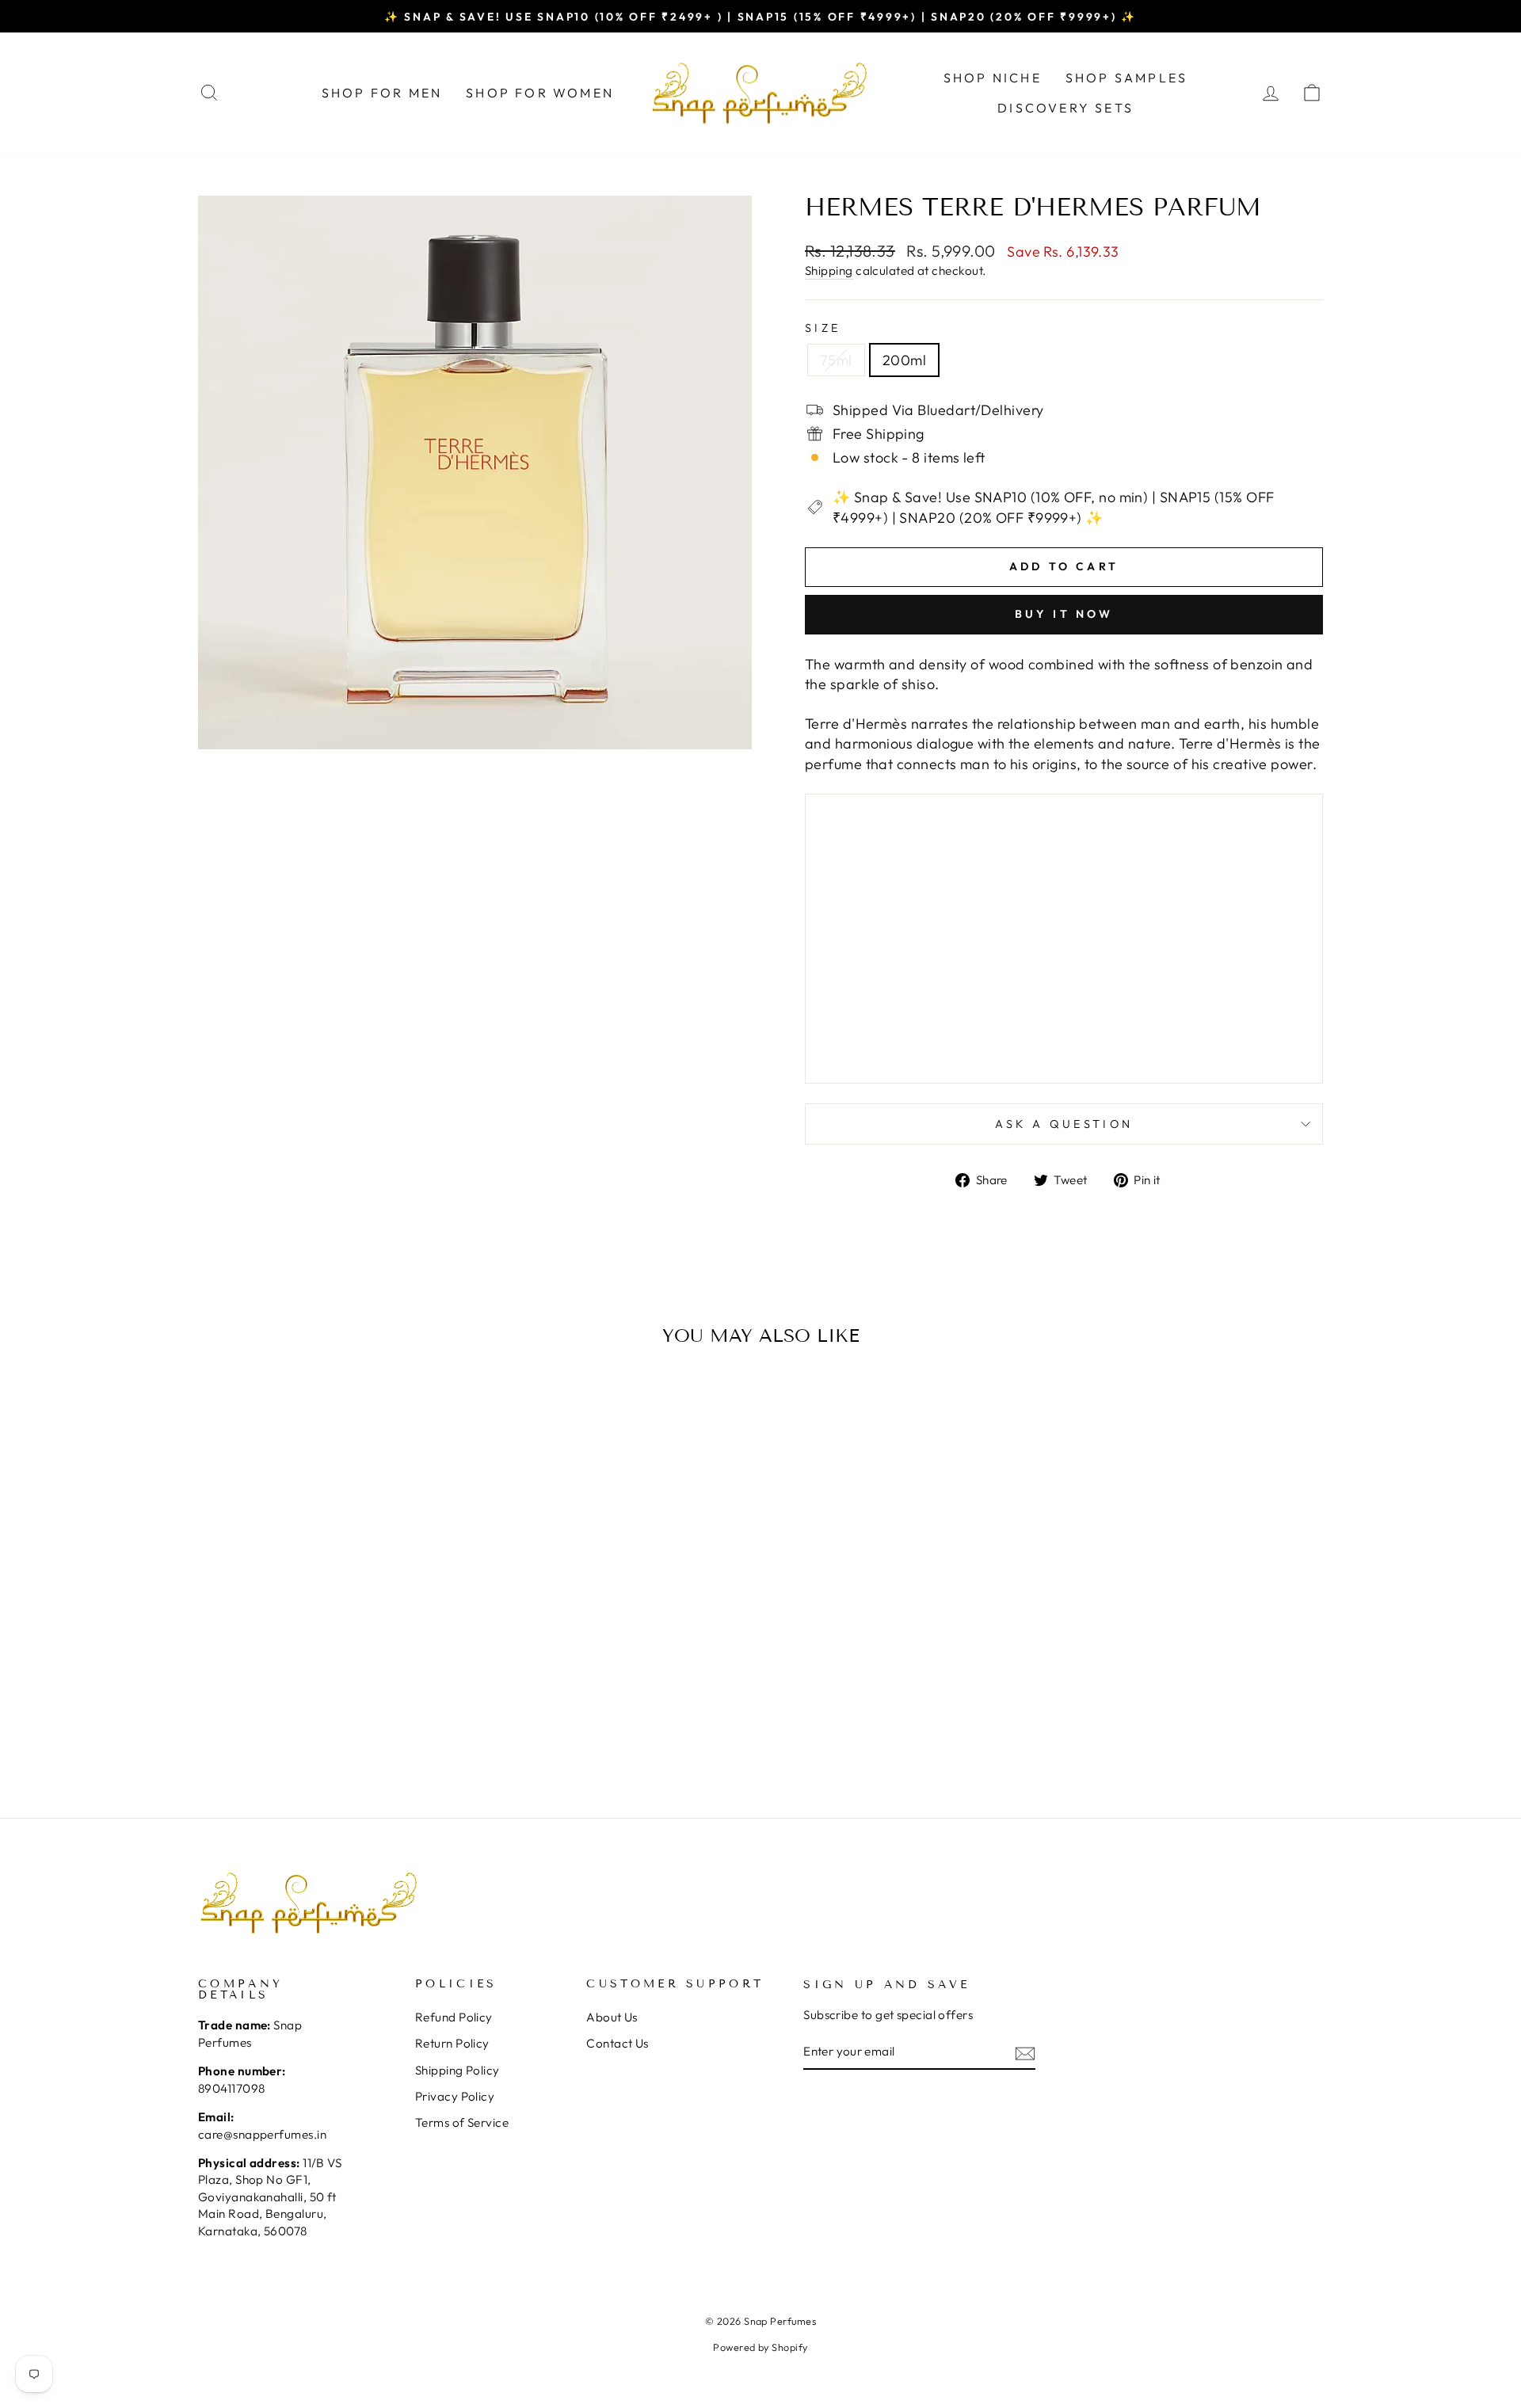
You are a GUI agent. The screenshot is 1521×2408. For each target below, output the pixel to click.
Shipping (829, 271)
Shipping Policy (457, 2070)
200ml (904, 360)
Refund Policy (454, 2017)
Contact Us (618, 2043)
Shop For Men (382, 93)
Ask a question (1064, 1124)
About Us (612, 2017)
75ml (836, 360)
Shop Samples (1126, 78)
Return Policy (452, 2043)
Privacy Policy (455, 2096)
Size (823, 328)
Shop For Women (540, 93)
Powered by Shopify (760, 2347)
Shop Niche (993, 78)
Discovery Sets (1065, 108)
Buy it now (1064, 614)
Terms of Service (462, 2122)
